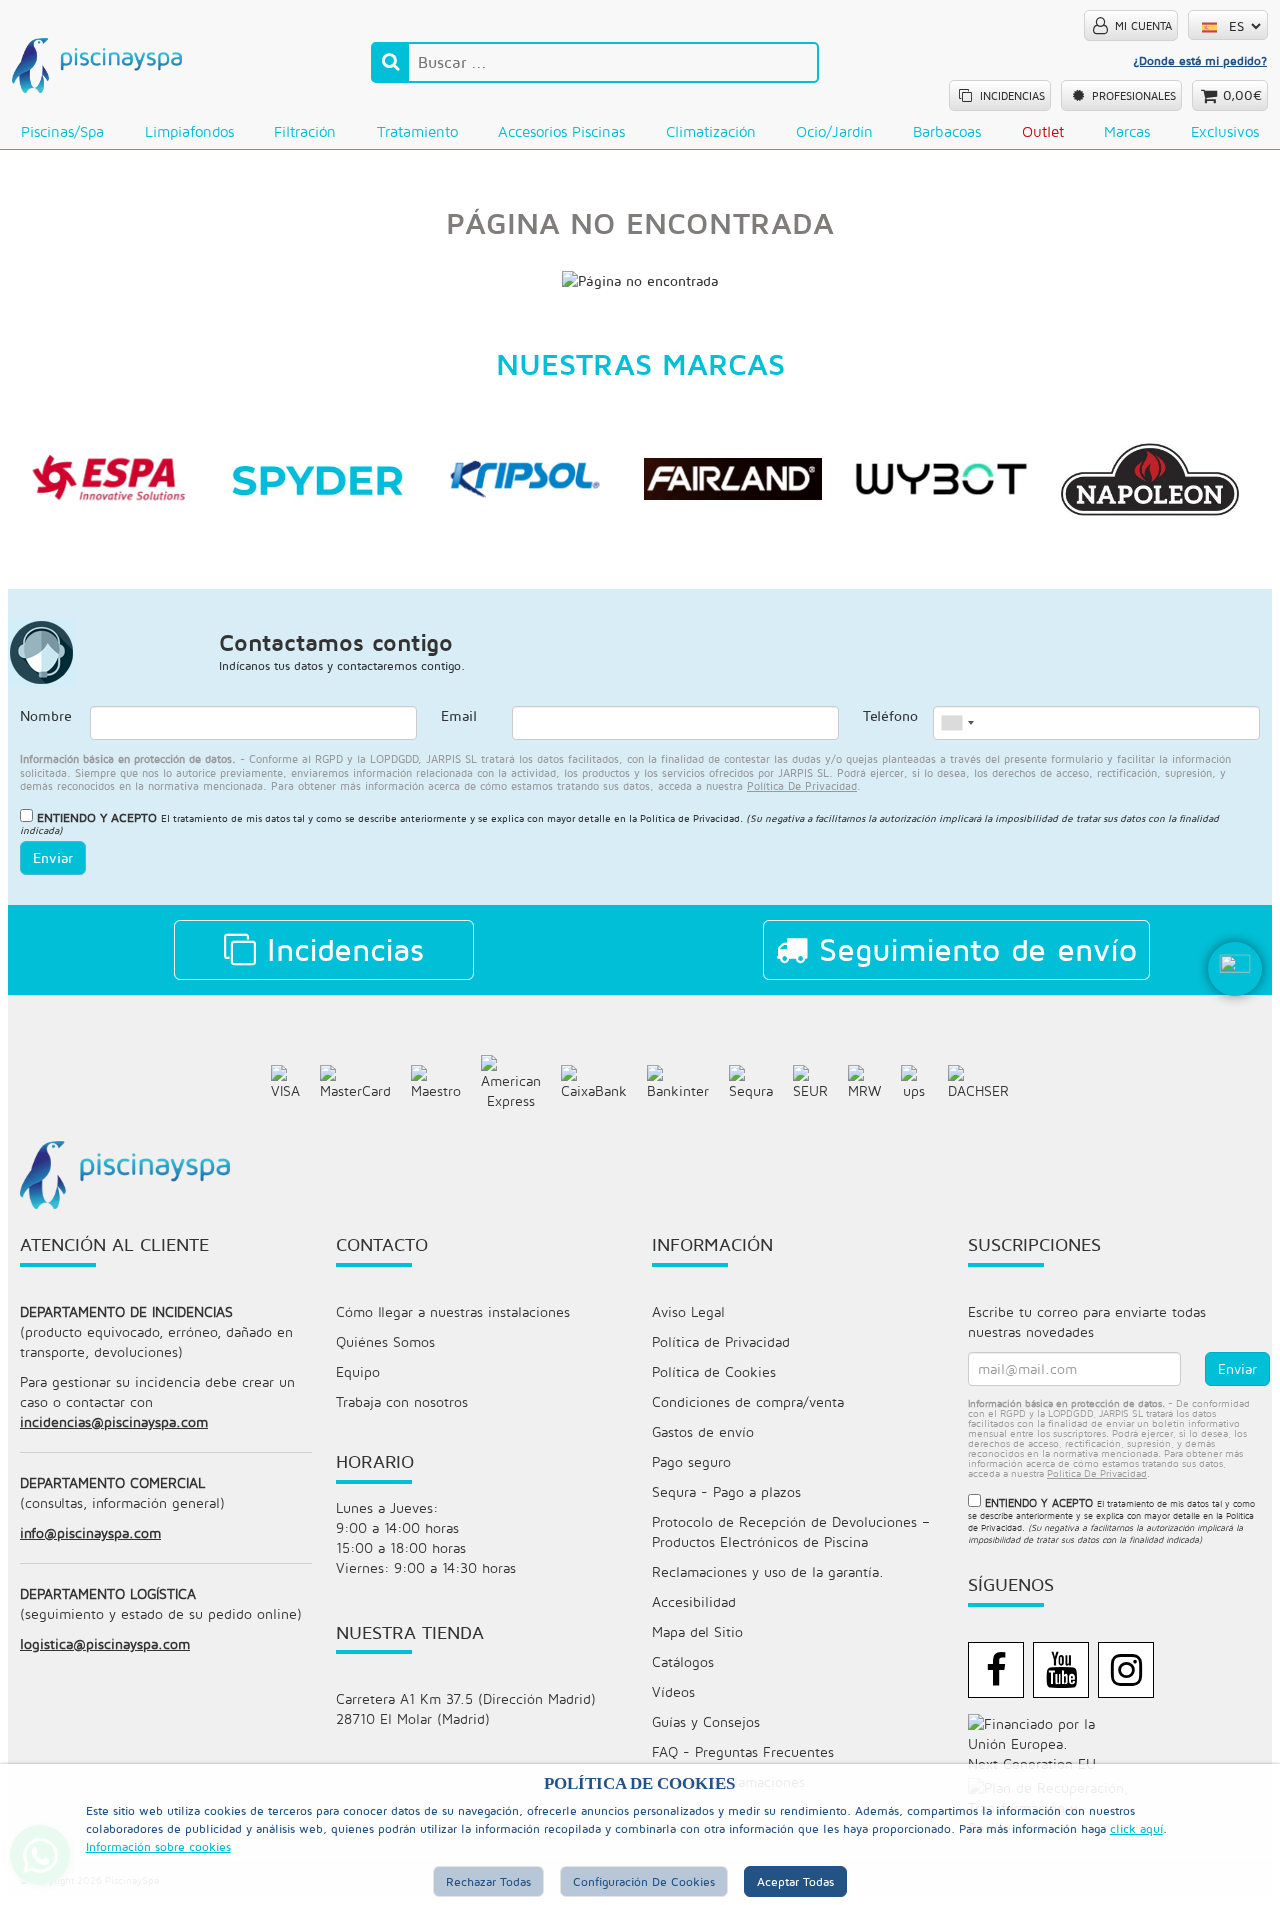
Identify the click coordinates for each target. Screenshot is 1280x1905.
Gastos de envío (703, 1431)
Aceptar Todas (795, 1881)
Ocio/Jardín (834, 131)
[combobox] (957, 723)
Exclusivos (1225, 131)
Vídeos (673, 1691)
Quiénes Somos (385, 1341)
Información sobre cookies (158, 1846)
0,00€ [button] (1242, 95)
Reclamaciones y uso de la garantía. (768, 1571)
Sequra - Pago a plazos (726, 1491)
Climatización (711, 131)
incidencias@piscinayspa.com (114, 1421)
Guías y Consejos (706, 1721)
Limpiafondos (189, 131)
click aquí (1136, 1828)
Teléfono (890, 715)
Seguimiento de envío (972, 949)
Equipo (358, 1371)
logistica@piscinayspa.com (105, 1643)
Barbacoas (947, 131)
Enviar (53, 857)
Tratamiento (417, 131)
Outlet (1043, 131)
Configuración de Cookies (644, 1881)
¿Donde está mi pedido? (1200, 60)
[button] (1235, 1001)
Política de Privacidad (690, 818)
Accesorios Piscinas (561, 131)
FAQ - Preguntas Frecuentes (743, 1751)
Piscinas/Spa (62, 131)
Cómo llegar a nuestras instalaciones (453, 1311)
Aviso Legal (688, 1311)
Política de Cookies (714, 1371)
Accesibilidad (694, 1601)
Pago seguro (691, 1461)
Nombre (46, 715)
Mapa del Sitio (697, 1631)
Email (459, 715)
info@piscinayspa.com (90, 1532)
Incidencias (340, 949)
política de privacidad (802, 785)
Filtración (305, 131)
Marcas (1127, 131)
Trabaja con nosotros (402, 1401)
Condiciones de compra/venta (748, 1401)
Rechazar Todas (488, 1881)
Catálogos (683, 1661)
